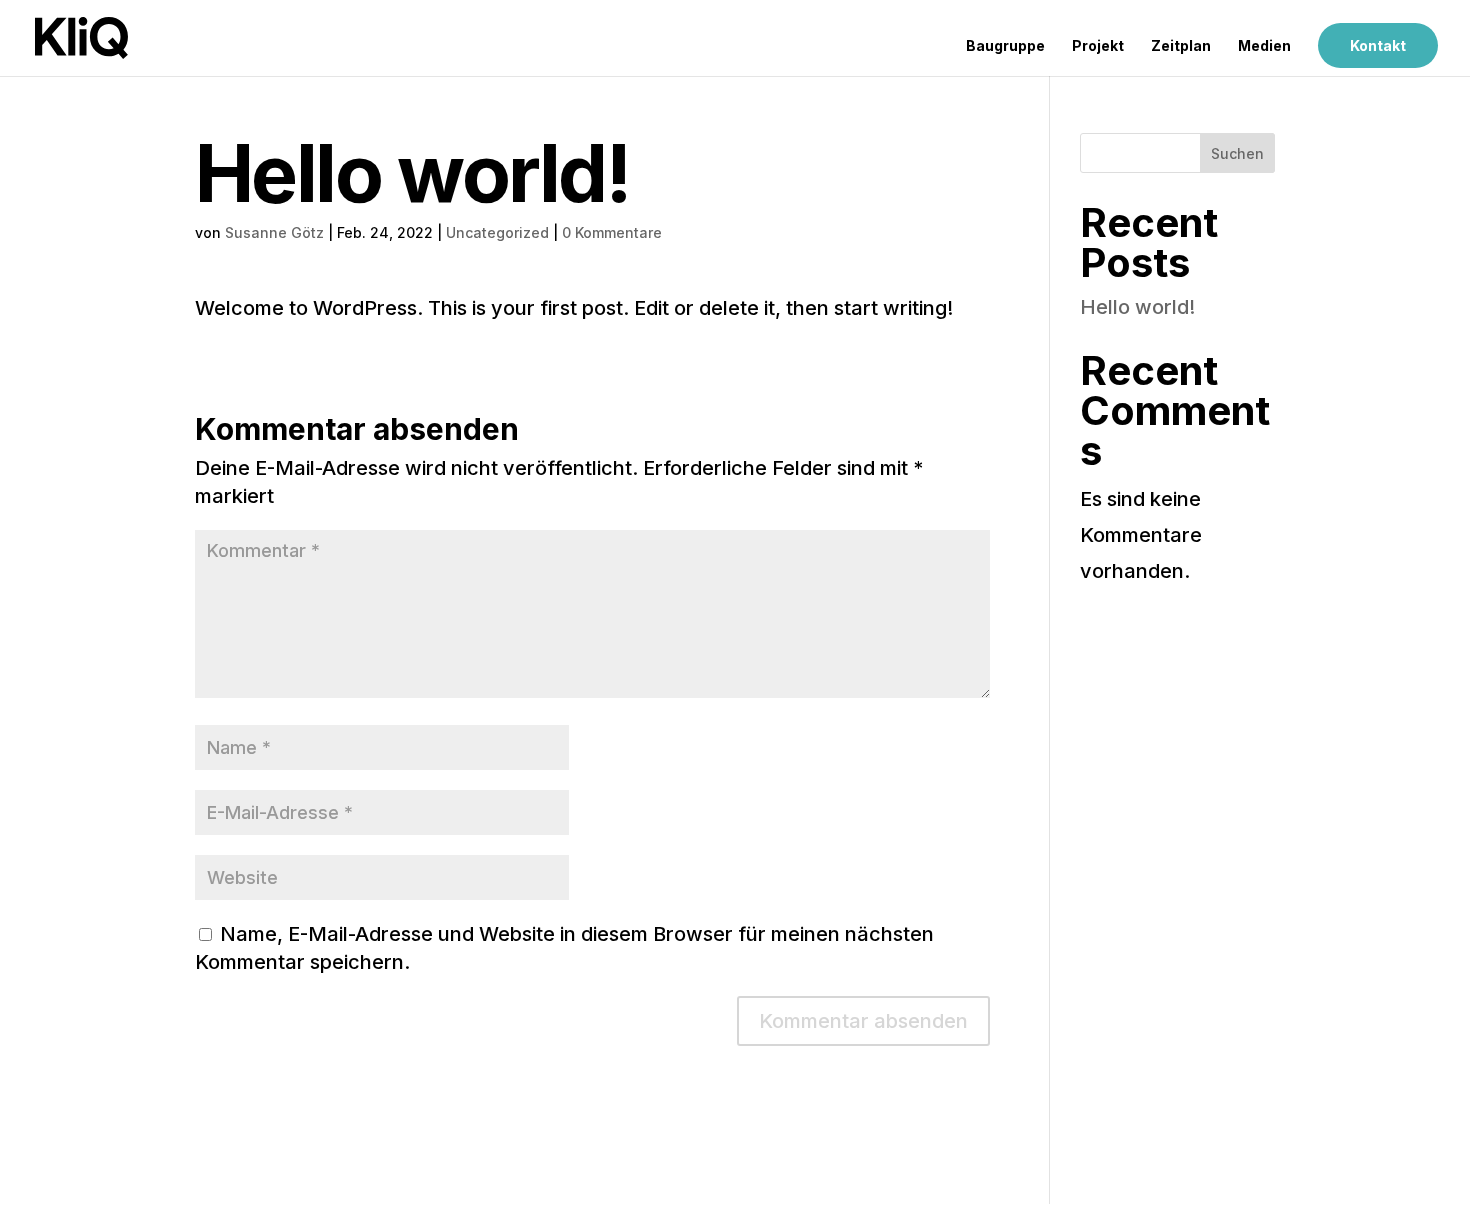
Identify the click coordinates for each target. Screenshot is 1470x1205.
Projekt (1098, 46)
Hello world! (1137, 307)
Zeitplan (1181, 46)
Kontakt (1378, 45)
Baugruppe (1005, 46)
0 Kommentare (612, 232)
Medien (1264, 46)
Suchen (1237, 153)
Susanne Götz (274, 232)
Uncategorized (497, 232)
